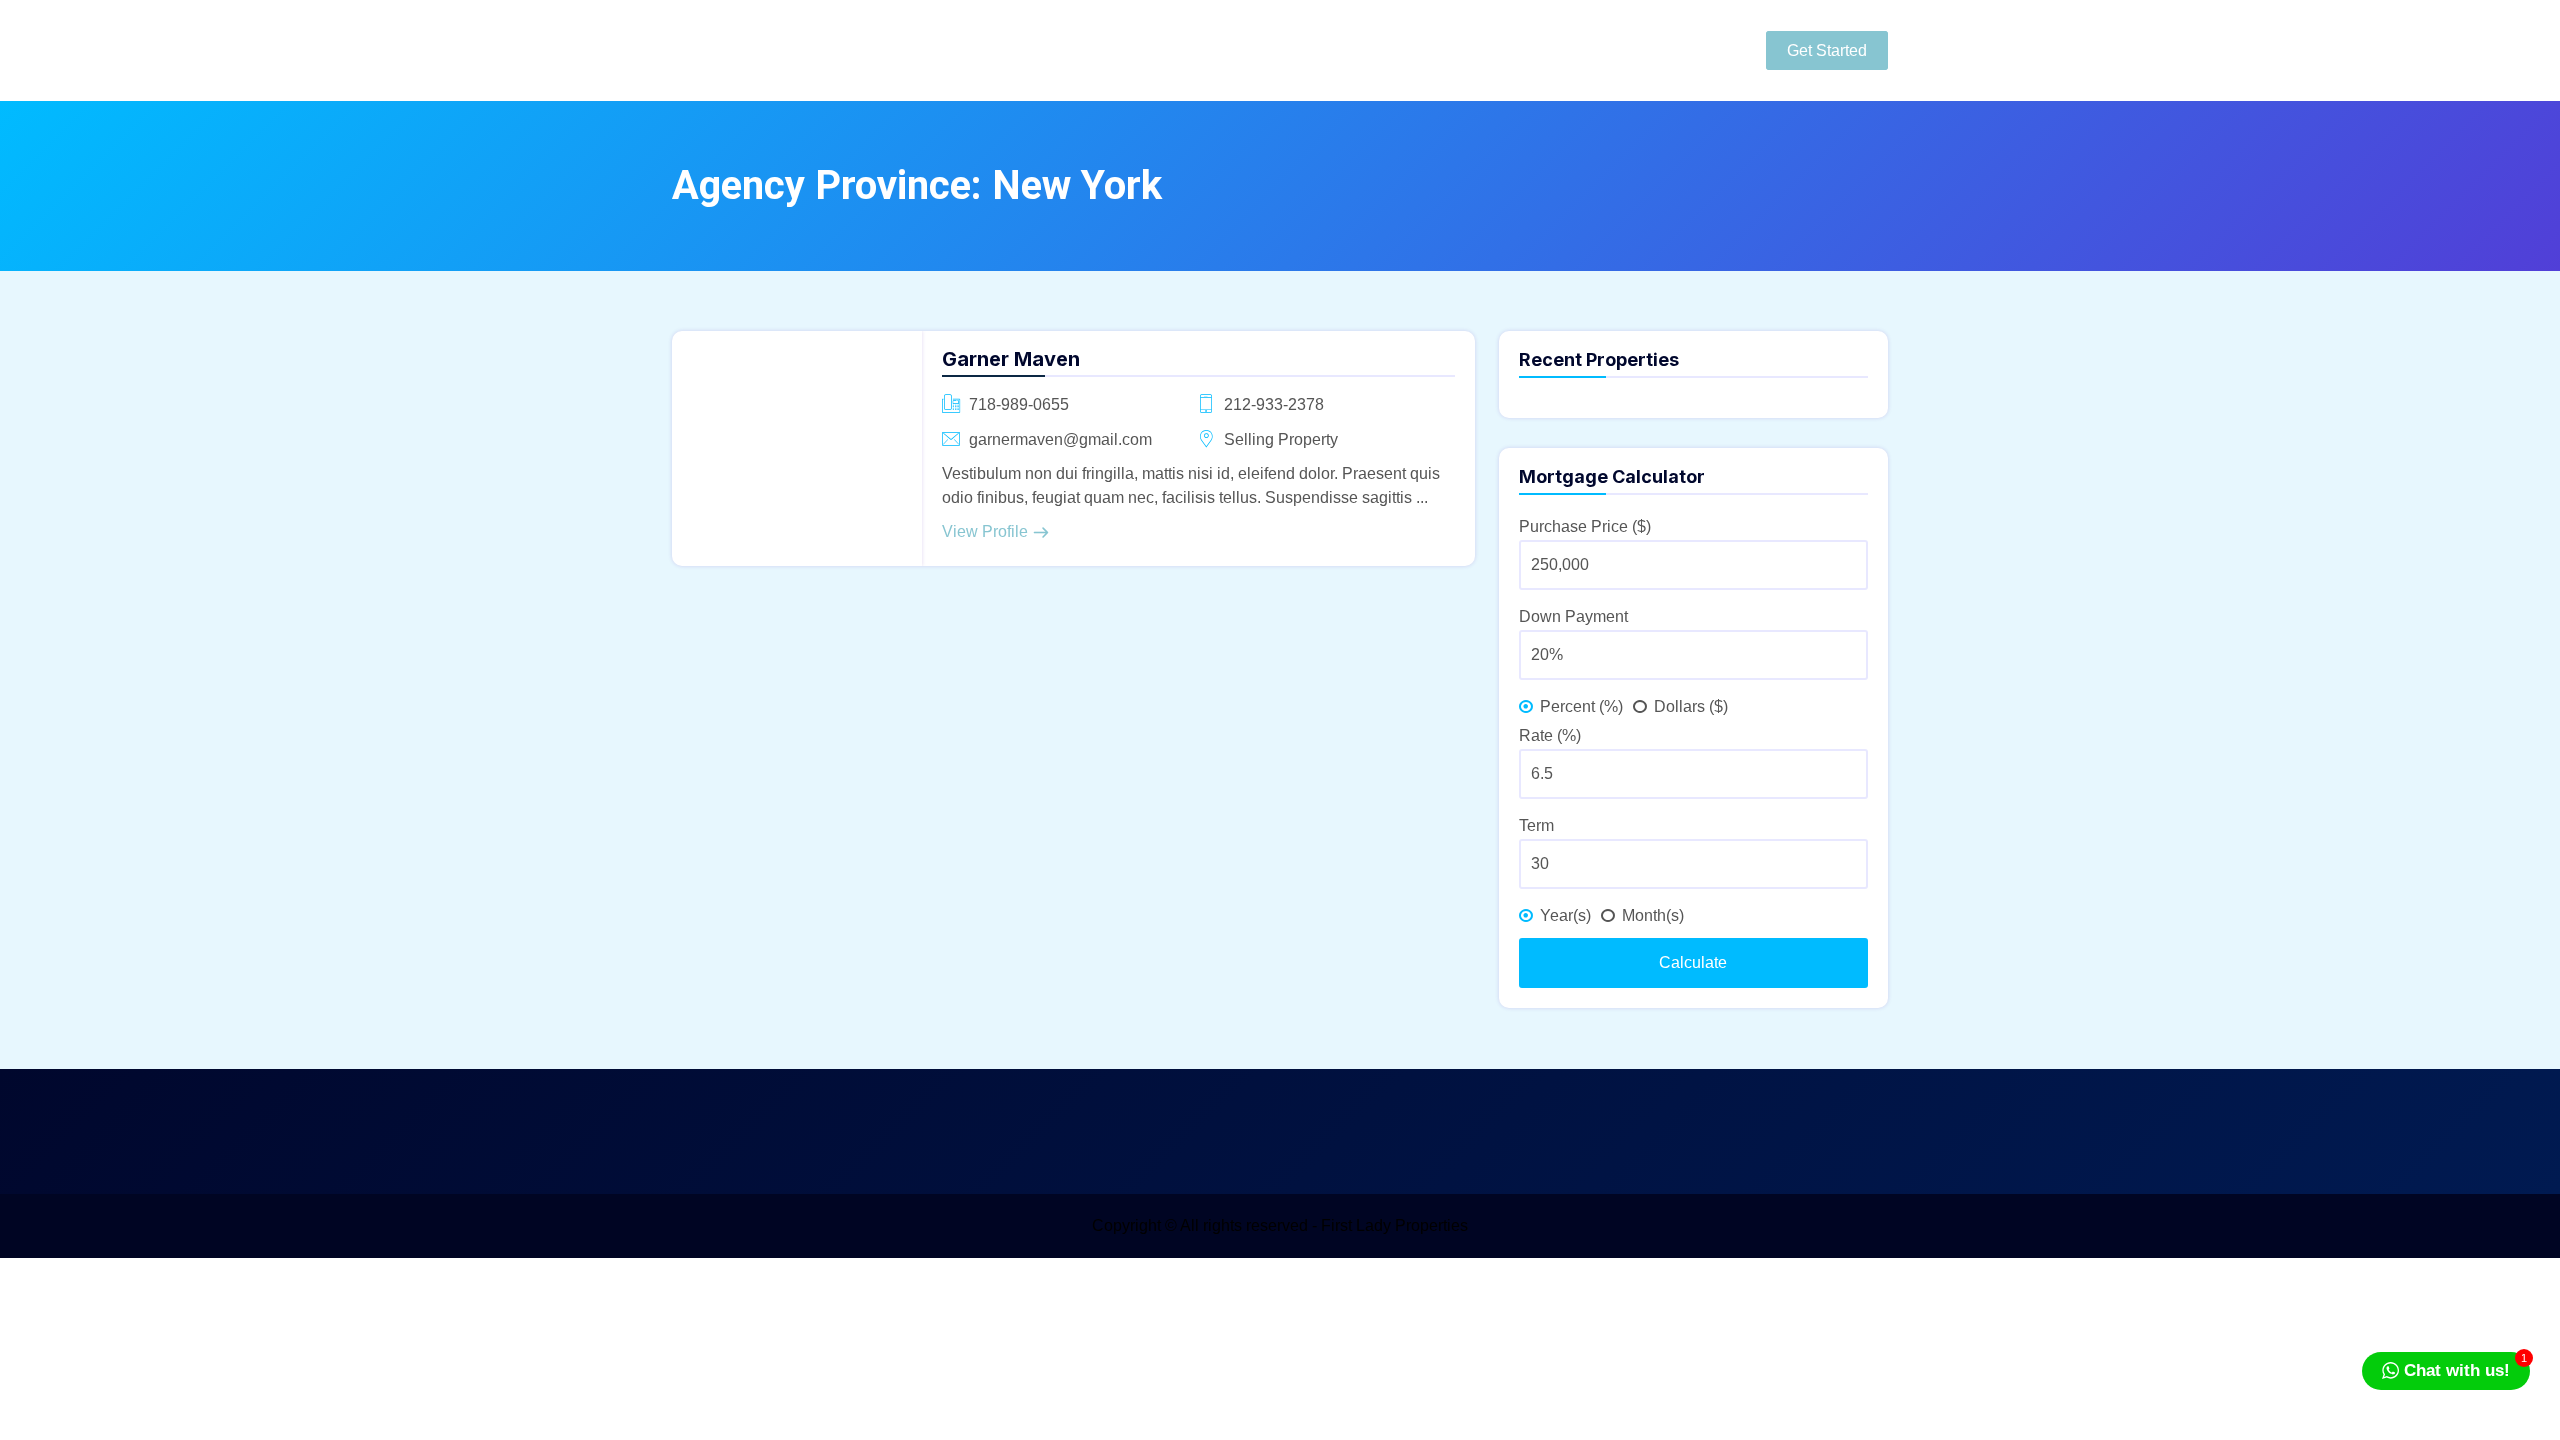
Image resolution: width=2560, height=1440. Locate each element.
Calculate (1693, 962)
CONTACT (1407, 50)
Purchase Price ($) (1585, 526)
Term (1536, 825)
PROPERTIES (1269, 50)
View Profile (985, 531)
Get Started (1827, 50)
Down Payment (1573, 616)
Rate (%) (1550, 735)
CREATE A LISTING (1571, 50)
